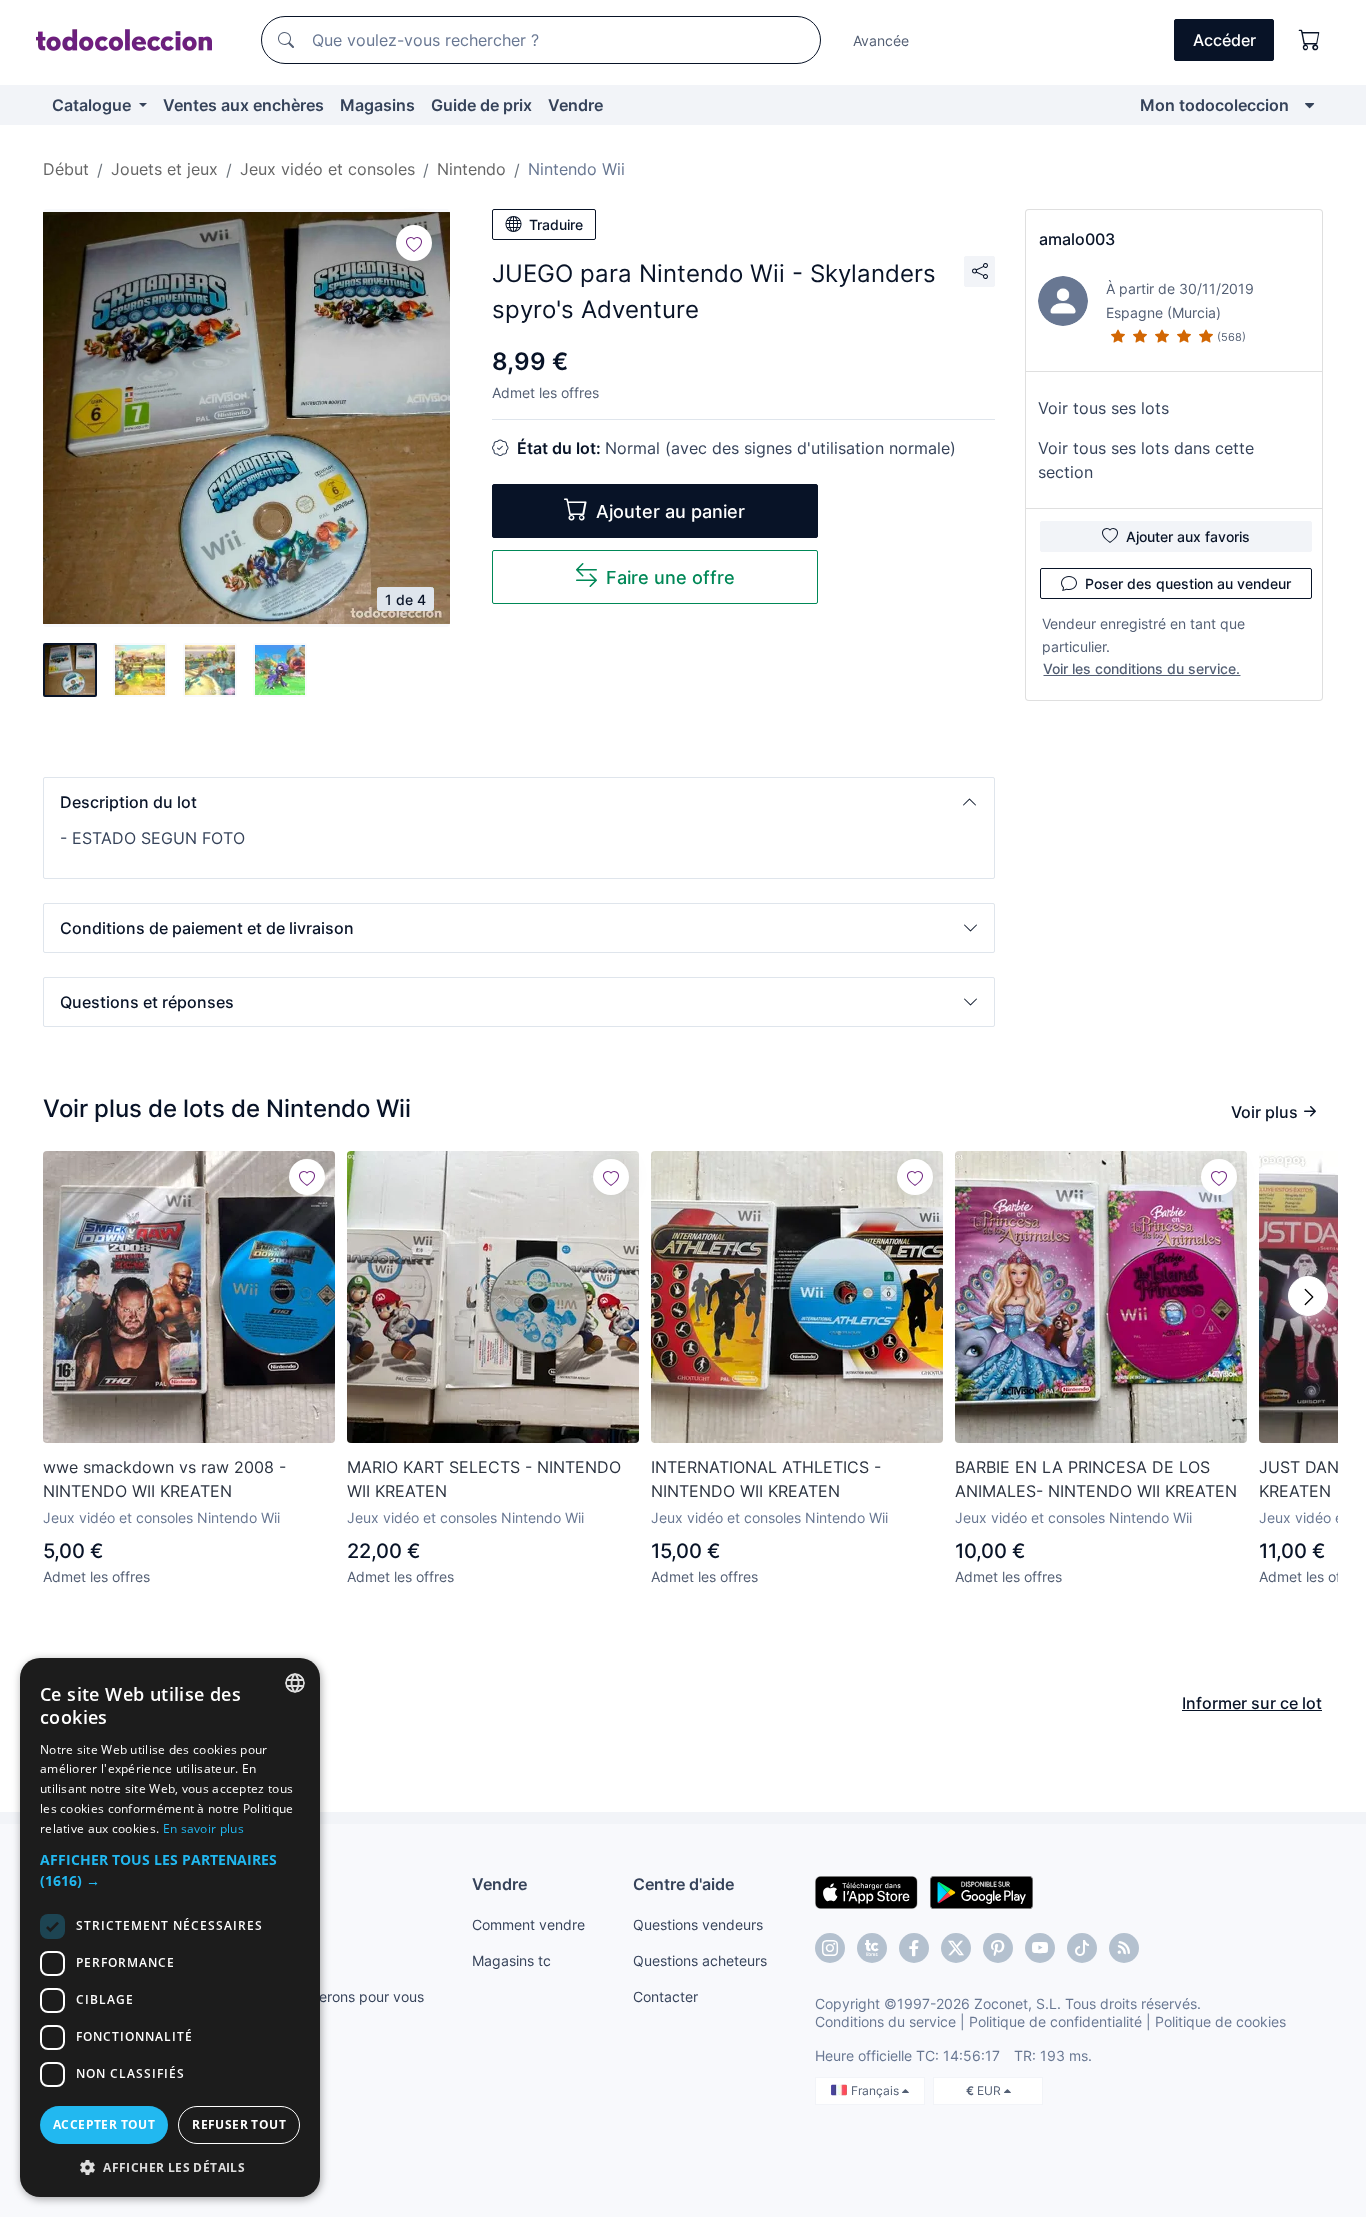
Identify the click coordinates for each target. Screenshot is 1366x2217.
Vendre (575, 105)
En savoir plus (203, 1828)
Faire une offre (670, 577)
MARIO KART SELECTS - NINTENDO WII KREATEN (484, 1479)
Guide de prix (481, 105)
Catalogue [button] (93, 105)
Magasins (377, 105)
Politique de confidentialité (1055, 2021)
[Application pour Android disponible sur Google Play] (981, 1891)
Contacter (665, 1996)
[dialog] (170, 1927)
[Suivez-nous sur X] (956, 1948)
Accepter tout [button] (104, 2124)
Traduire (556, 224)
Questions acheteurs (700, 1960)
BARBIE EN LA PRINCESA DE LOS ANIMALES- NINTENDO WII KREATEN (1096, 1479)
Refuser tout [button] (239, 2124)
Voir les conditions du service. (1141, 668)
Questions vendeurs (698, 1924)
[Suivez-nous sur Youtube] (1040, 1948)
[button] (519, 802)
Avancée (881, 40)
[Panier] (1310, 40)
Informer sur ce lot (1252, 1703)
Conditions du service (885, 2021)
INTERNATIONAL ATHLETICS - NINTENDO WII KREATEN (766, 1479)
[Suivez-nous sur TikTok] (1082, 1948)
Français (876, 2090)
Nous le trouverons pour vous (328, 1996)
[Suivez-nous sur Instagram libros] (872, 1948)
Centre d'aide (683, 1884)
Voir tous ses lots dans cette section (1146, 460)
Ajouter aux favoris (1188, 536)
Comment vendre (528, 1924)
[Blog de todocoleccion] (1124, 1948)
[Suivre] (414, 243)
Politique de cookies (1220, 2021)
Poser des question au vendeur (1188, 583)
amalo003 (1077, 239)
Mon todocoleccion (1214, 105)
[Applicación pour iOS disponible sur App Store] (866, 1891)
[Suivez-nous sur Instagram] (830, 1948)
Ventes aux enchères (243, 105)
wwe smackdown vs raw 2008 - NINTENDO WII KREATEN (164, 1479)
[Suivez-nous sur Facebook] (914, 1948)
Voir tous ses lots (1103, 408)
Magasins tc (511, 1960)
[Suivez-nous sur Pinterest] (998, 1948)
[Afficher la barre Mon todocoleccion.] (1309, 105)
